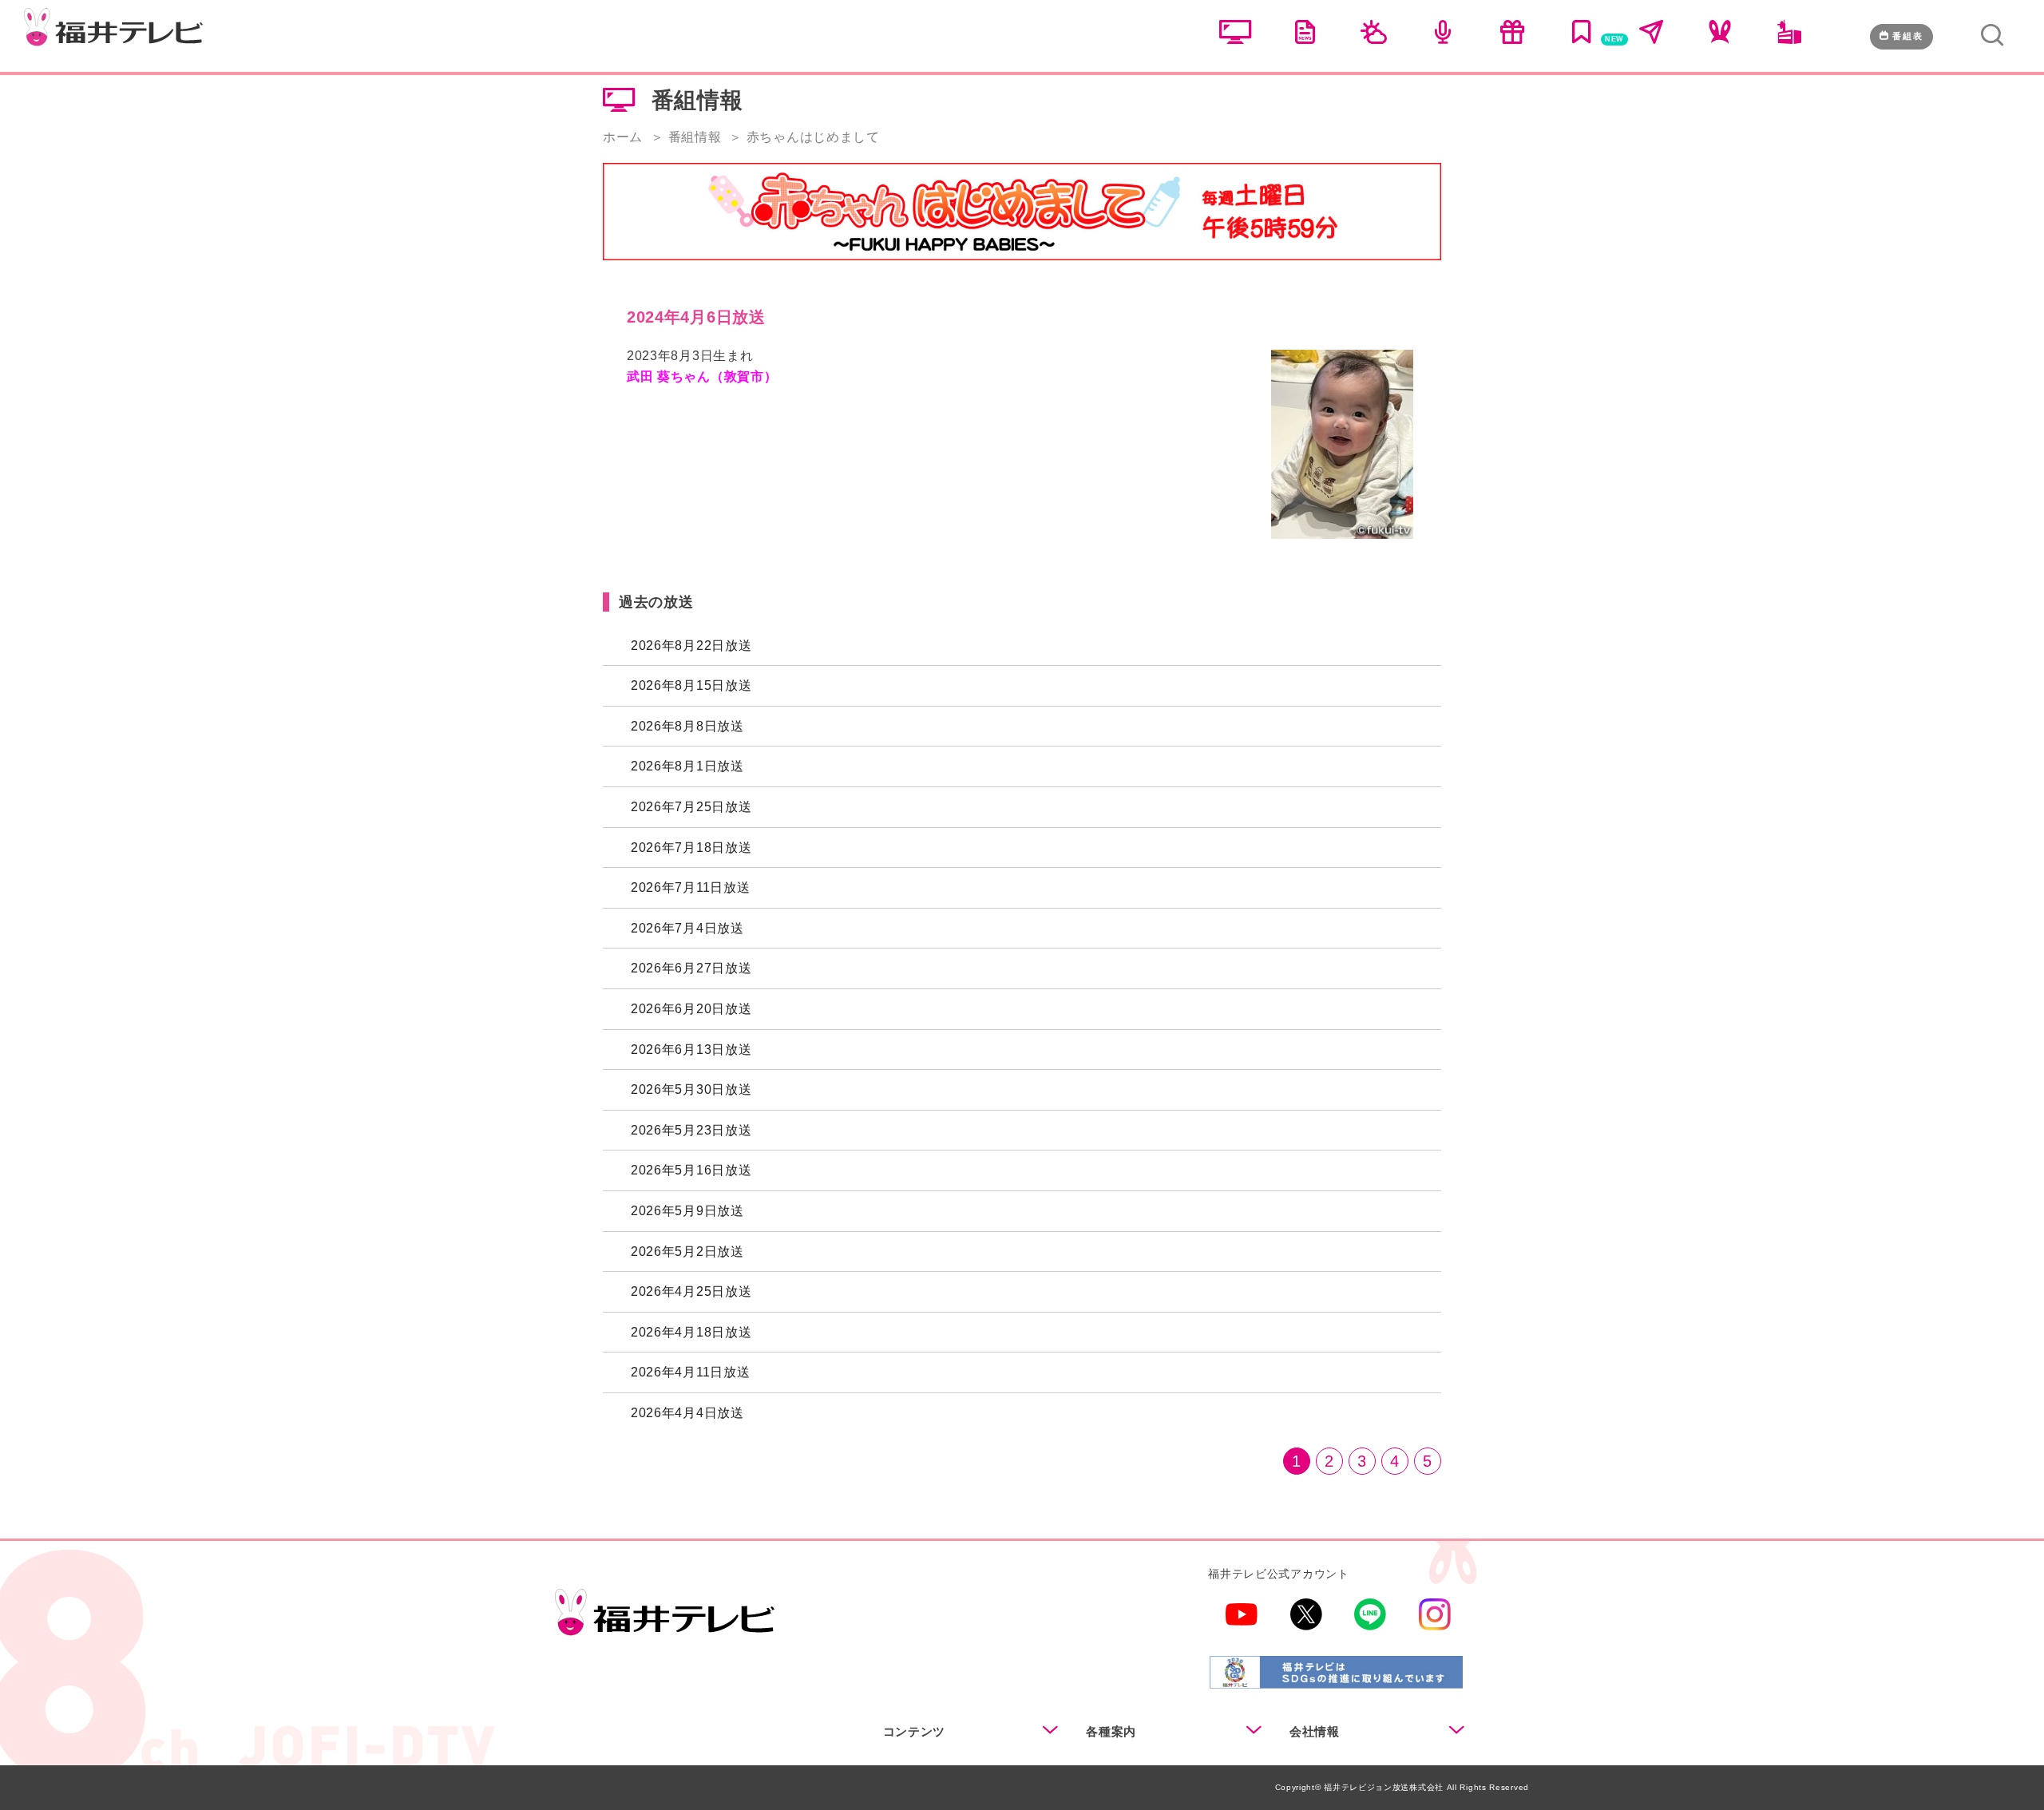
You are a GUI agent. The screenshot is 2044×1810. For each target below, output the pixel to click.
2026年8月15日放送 (691, 685)
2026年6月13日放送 (691, 1050)
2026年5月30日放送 (691, 1089)
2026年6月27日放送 (691, 968)
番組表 (1908, 36)
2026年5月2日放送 (687, 1252)
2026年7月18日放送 (691, 848)
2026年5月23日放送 (691, 1130)
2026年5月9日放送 (687, 1211)
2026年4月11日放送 (690, 1372)
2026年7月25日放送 (691, 807)
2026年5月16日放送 (691, 1170)
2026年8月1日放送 (687, 766)
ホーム (623, 137)
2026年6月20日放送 (691, 1009)
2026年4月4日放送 (687, 1413)
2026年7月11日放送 (690, 887)
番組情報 (695, 137)
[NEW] (1582, 38)
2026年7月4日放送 (687, 928)
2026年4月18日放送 (691, 1332)
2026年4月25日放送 (691, 1291)
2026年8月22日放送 (691, 646)
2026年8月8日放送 (687, 726)
